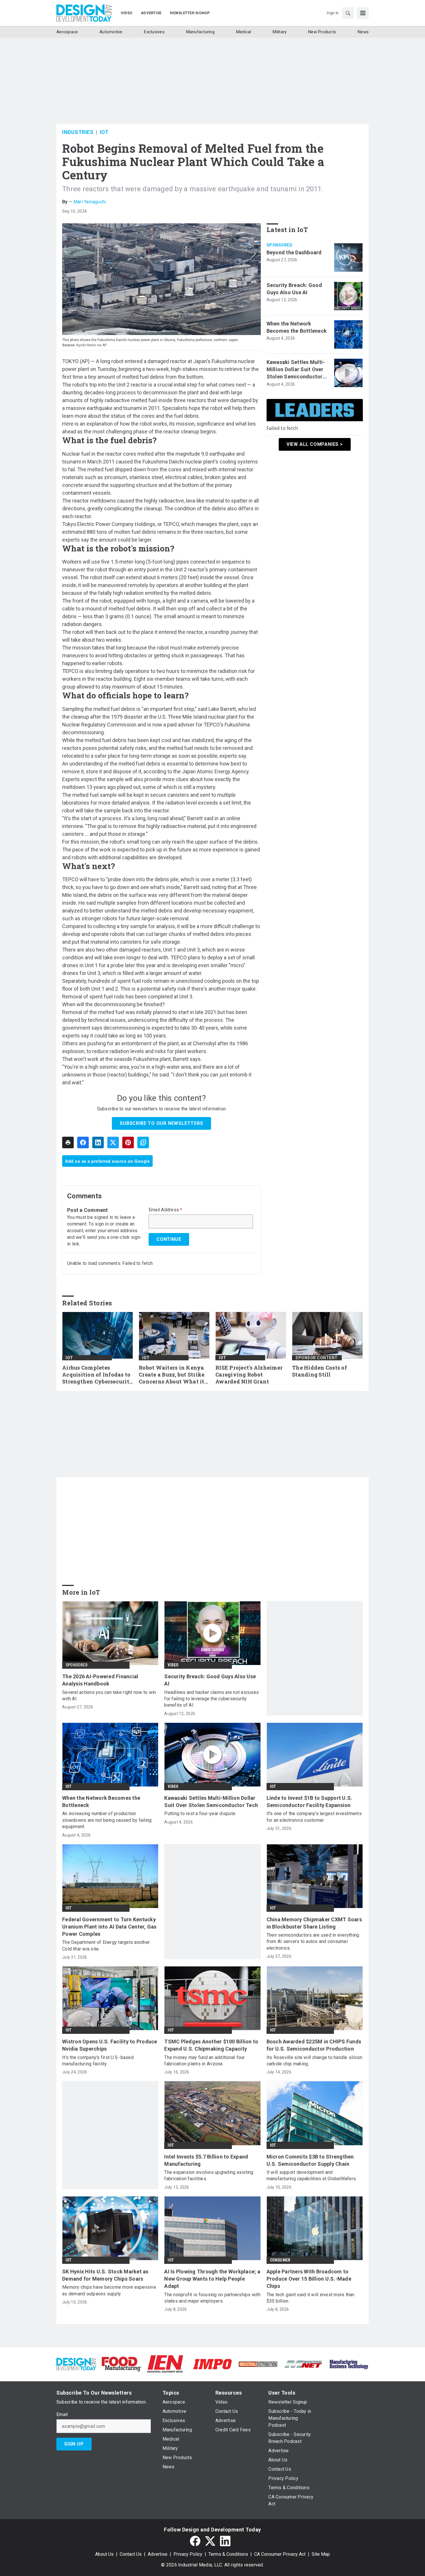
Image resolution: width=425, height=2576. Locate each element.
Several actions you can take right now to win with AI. (109, 1695)
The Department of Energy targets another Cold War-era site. (106, 1945)
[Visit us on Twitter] (210, 2541)
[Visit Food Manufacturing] (122, 2364)
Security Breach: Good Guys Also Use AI (294, 289)
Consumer (280, 2260)
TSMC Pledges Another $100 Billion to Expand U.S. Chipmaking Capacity (211, 2045)
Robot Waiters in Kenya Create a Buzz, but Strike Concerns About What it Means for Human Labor (172, 1375)
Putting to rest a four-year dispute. (200, 1814)
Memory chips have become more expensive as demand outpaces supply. (109, 2290)
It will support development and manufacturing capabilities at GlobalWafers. (312, 2175)
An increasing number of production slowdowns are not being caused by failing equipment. (107, 1820)
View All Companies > (315, 444)
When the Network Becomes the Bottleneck (297, 327)
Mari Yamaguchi (90, 202)
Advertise (158, 2554)
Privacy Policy (188, 2554)
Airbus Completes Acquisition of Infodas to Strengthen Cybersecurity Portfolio (98, 1375)
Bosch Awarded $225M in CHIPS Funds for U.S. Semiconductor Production (314, 2045)
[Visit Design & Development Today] (76, 2364)
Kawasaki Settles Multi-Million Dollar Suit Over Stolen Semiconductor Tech (296, 370)
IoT (104, 132)
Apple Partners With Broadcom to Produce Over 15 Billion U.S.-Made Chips (309, 2279)
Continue (169, 1239)
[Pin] (128, 1142)
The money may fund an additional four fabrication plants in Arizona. (204, 2061)
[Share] (83, 1142)
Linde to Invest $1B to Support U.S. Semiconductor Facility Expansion (309, 1802)
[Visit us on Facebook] (195, 2541)
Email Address (166, 1210)
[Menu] (363, 13)
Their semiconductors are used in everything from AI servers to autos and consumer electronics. (313, 1942)
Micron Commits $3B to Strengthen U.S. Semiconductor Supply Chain (310, 2160)
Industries (78, 132)
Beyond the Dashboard (294, 252)
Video (173, 1665)
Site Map (321, 2554)
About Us (104, 2554)
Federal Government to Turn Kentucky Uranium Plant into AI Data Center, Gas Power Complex (109, 1927)
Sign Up (74, 2444)
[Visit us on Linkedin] (225, 2541)
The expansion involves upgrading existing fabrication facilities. (209, 2175)
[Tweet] (113, 1142)
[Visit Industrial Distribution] (258, 2364)
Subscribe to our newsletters (161, 1123)
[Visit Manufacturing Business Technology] (349, 2364)
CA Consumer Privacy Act (280, 2554)
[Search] (348, 13)
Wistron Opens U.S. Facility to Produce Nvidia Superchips (110, 2045)
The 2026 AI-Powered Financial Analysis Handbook (100, 1680)
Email (62, 2415)
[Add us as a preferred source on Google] (143, 1142)
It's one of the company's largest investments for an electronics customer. (314, 1817)
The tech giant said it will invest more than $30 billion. (311, 2298)
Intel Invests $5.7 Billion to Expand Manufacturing (206, 2160)
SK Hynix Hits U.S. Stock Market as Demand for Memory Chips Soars (105, 2275)
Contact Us (131, 2554)
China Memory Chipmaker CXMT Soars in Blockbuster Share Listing (314, 1923)
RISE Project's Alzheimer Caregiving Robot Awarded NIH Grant (249, 1375)
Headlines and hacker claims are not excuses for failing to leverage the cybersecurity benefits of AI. (211, 1699)
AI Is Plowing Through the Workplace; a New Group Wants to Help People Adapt (212, 2279)
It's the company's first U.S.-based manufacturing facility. (98, 2061)
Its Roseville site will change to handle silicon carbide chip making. (315, 2061)
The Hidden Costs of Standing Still (319, 1371)
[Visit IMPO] (212, 2364)
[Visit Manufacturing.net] (303, 2364)
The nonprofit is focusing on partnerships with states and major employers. (212, 2298)
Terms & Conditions (228, 2554)
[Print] (68, 1142)
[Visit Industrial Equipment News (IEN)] (165, 2364)
